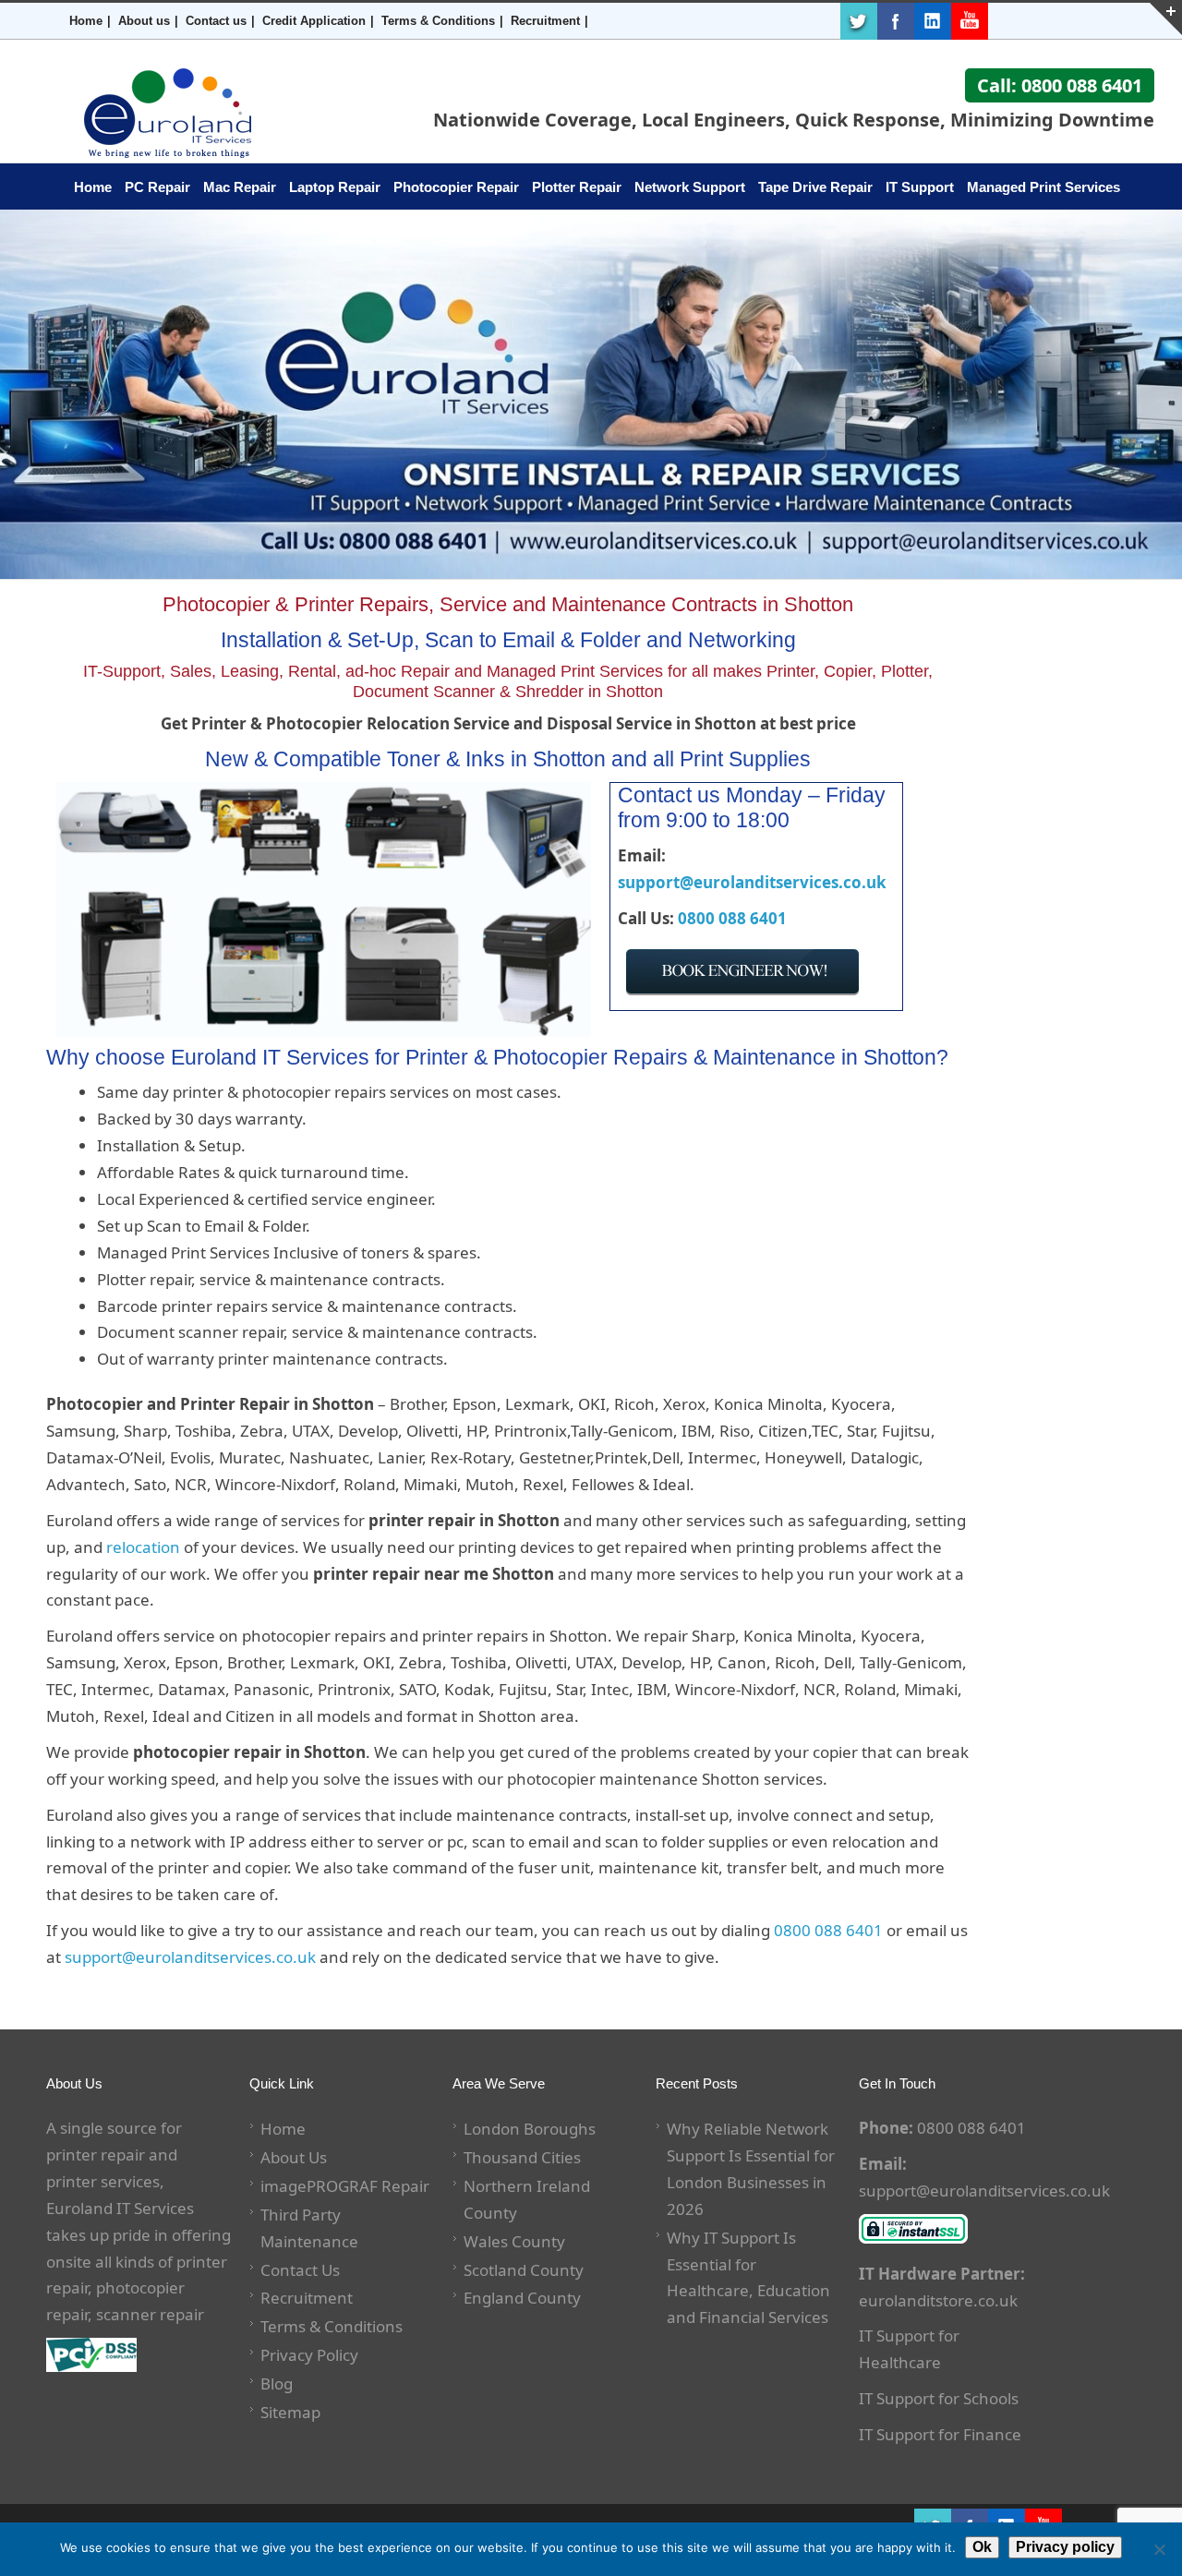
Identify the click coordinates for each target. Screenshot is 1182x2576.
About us (144, 21)
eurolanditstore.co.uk (938, 2300)
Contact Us (300, 2270)
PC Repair (157, 187)
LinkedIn (933, 21)
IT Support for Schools (939, 2398)
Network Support (690, 187)
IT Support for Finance (940, 2434)
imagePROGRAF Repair (345, 2186)
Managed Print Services (1043, 187)
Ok (982, 2547)
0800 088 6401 (732, 918)
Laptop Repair (335, 187)
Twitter (859, 21)
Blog (277, 2383)
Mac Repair (240, 187)
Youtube (970, 21)
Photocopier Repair (456, 187)
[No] (1159, 2549)
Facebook (896, 21)
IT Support (920, 187)
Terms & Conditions (438, 21)
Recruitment (545, 21)
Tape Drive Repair (815, 187)
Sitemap (290, 2412)
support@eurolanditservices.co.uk (752, 882)
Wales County (514, 2241)
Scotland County (524, 2270)
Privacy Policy (309, 2355)
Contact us (216, 21)
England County (522, 2298)
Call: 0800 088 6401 (1060, 85)
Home (86, 21)
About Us (294, 2157)
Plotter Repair (577, 187)
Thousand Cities (522, 2157)
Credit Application (314, 21)
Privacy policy (1065, 2547)
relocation (143, 1547)
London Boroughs (530, 2129)
